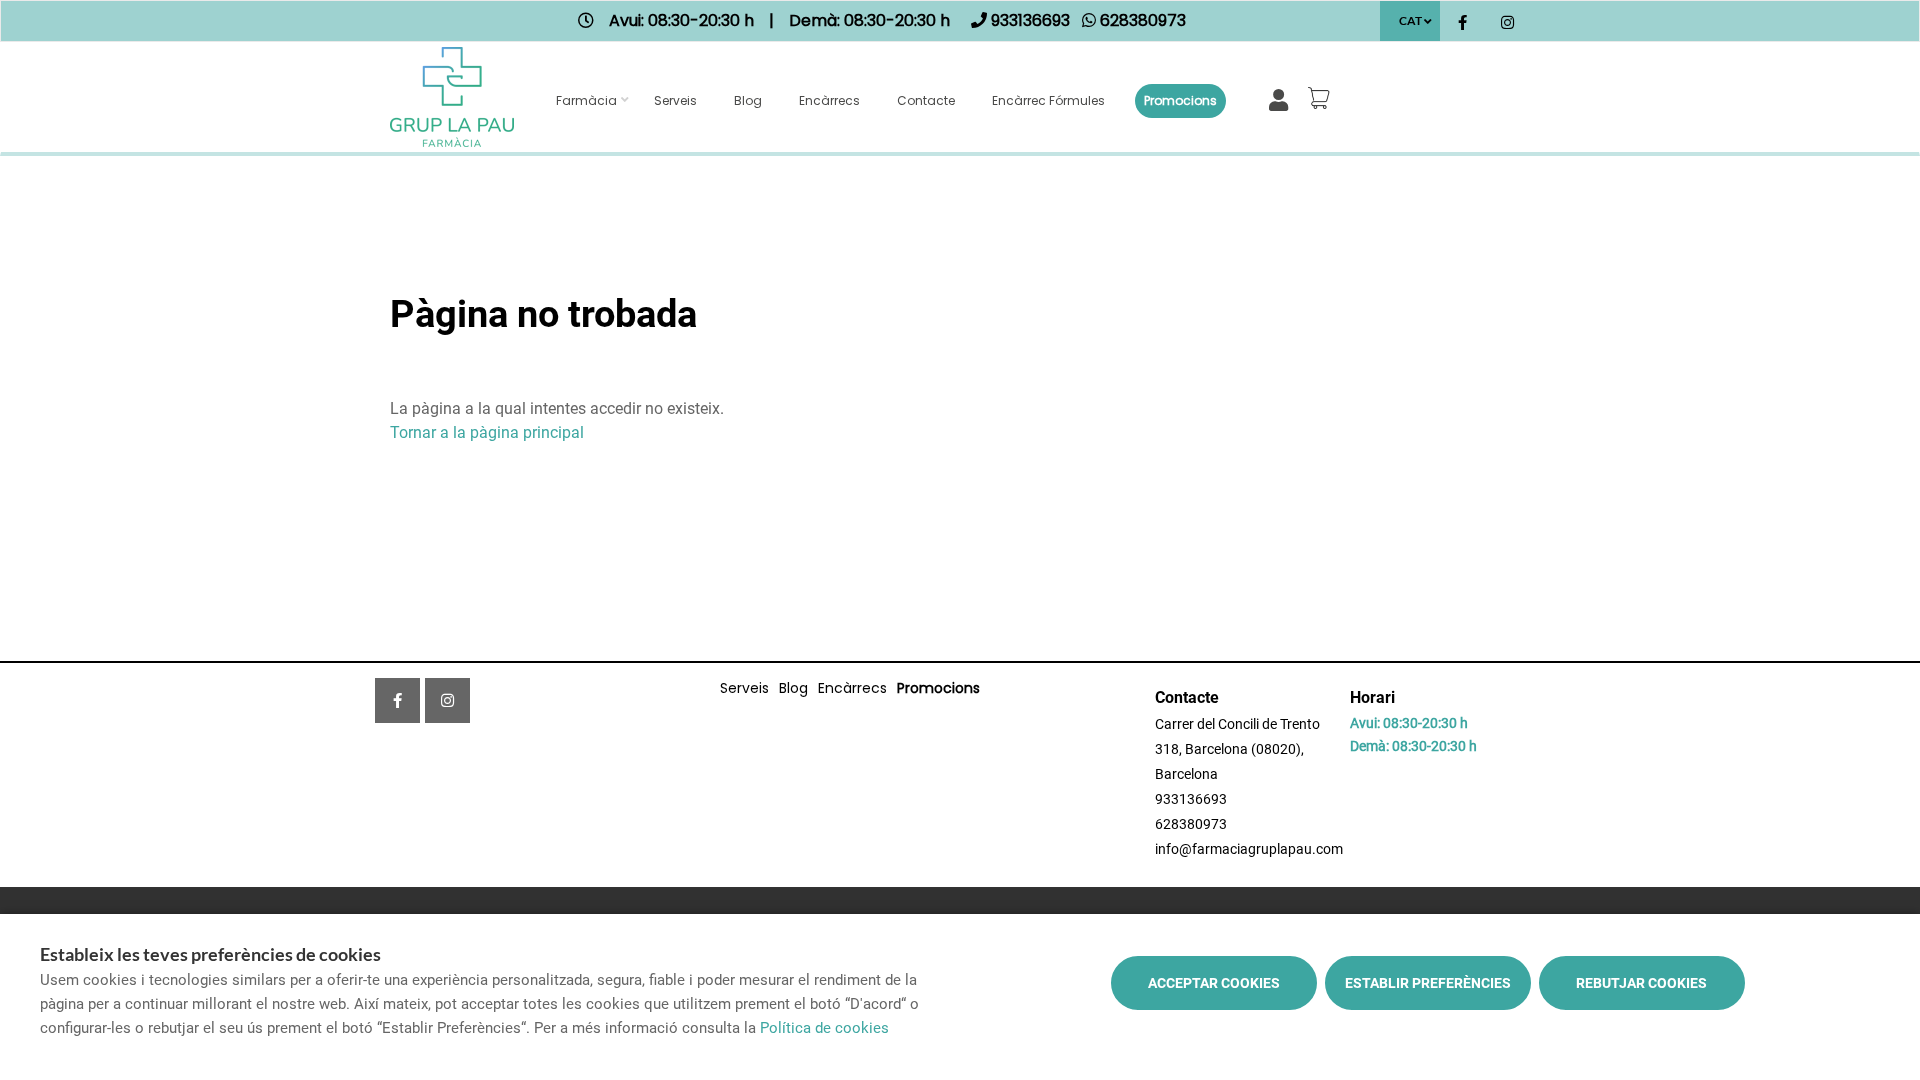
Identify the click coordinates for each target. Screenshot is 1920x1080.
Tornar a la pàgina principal (487, 432)
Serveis (675, 100)
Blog (748, 100)
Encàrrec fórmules (1048, 100)
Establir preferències (1428, 983)
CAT (1410, 20)
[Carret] (1322, 98)
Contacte (926, 100)
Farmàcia (586, 100)
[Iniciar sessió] (1282, 98)
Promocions (1180, 100)
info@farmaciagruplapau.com (1249, 849)
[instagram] (1507, 23)
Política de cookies (824, 1028)
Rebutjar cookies (1641, 983)
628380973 (1191, 824)
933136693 (1191, 799)
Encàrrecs (829, 100)
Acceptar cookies (1214, 983)
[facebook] (1462, 23)
